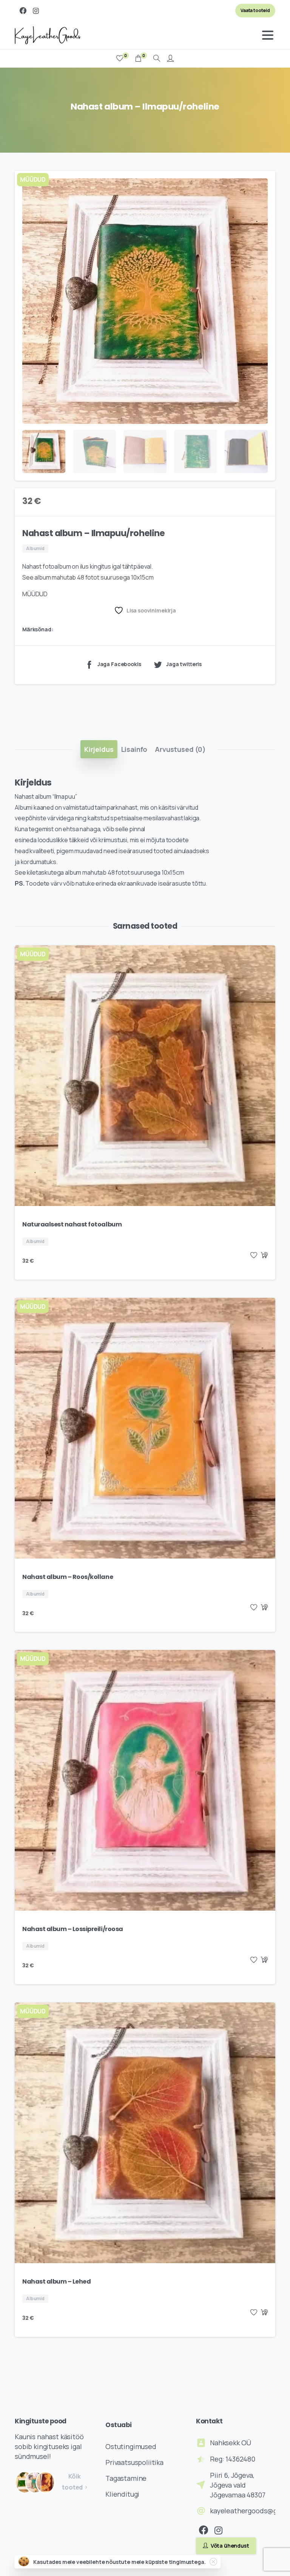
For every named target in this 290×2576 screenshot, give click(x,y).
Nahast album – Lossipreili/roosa (73, 1929)
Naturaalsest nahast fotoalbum (72, 1224)
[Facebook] (23, 11)
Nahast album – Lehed (56, 2281)
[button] (262, 184)
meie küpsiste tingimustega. (169, 2562)
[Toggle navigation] (268, 35)
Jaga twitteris (184, 664)
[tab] (99, 749)
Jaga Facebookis (119, 664)
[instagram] (36, 11)
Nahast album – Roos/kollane (68, 1577)
